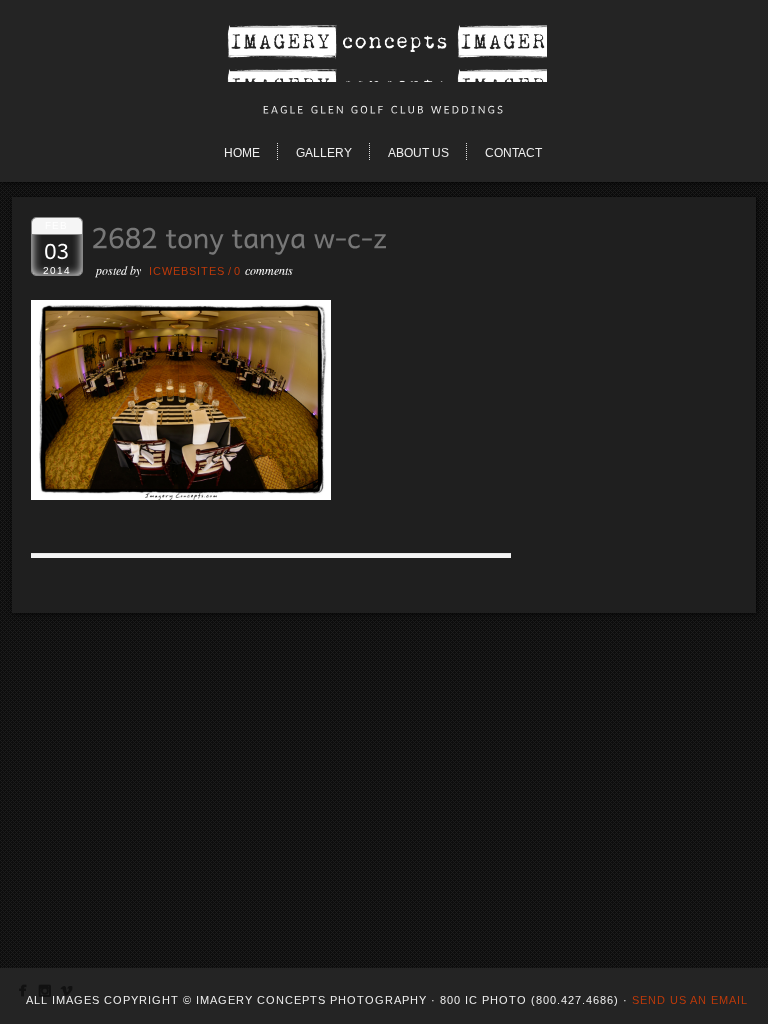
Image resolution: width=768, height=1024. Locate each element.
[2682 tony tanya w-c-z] (181, 494)
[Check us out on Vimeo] (66, 994)
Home (242, 153)
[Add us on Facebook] (22, 994)
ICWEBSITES (187, 271)
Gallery (324, 153)
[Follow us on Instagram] (44, 994)
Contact (513, 153)
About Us (418, 153)
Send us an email (690, 1000)
